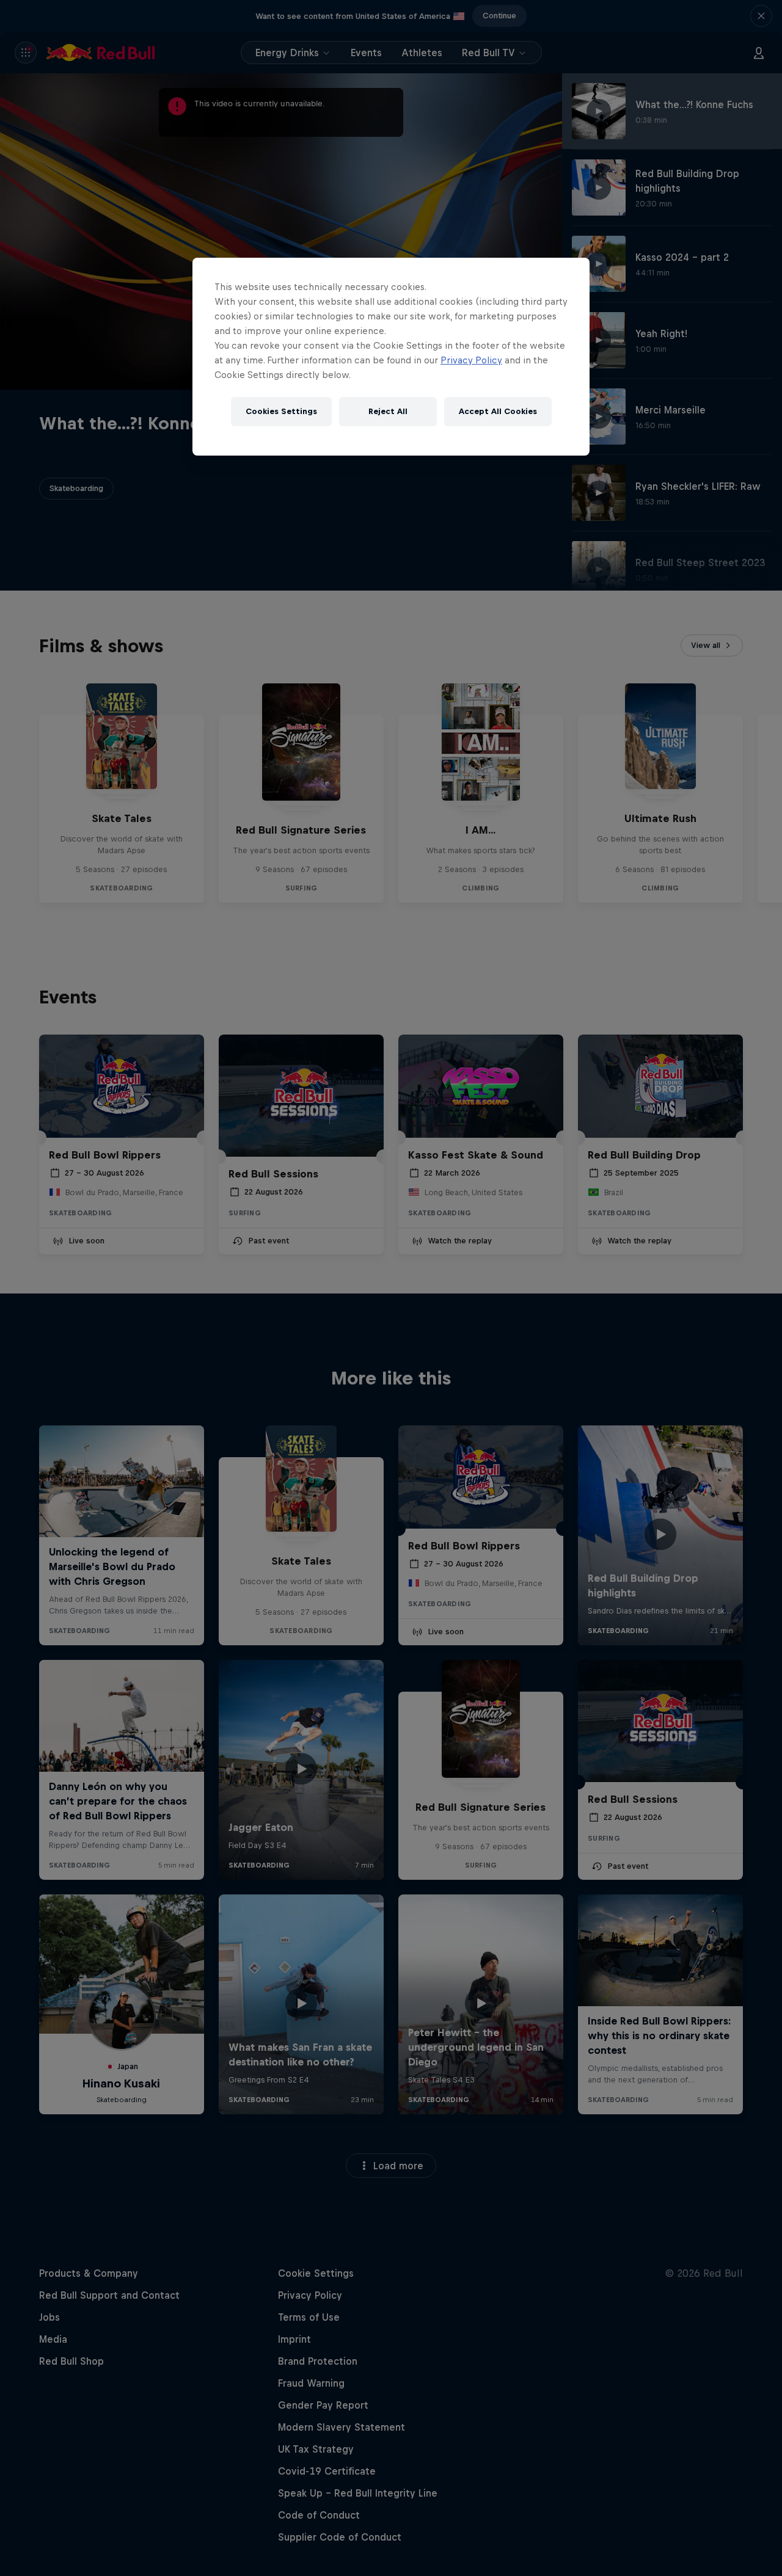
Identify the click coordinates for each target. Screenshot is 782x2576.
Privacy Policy (471, 360)
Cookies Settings (281, 411)
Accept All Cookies (498, 411)
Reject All (388, 411)
